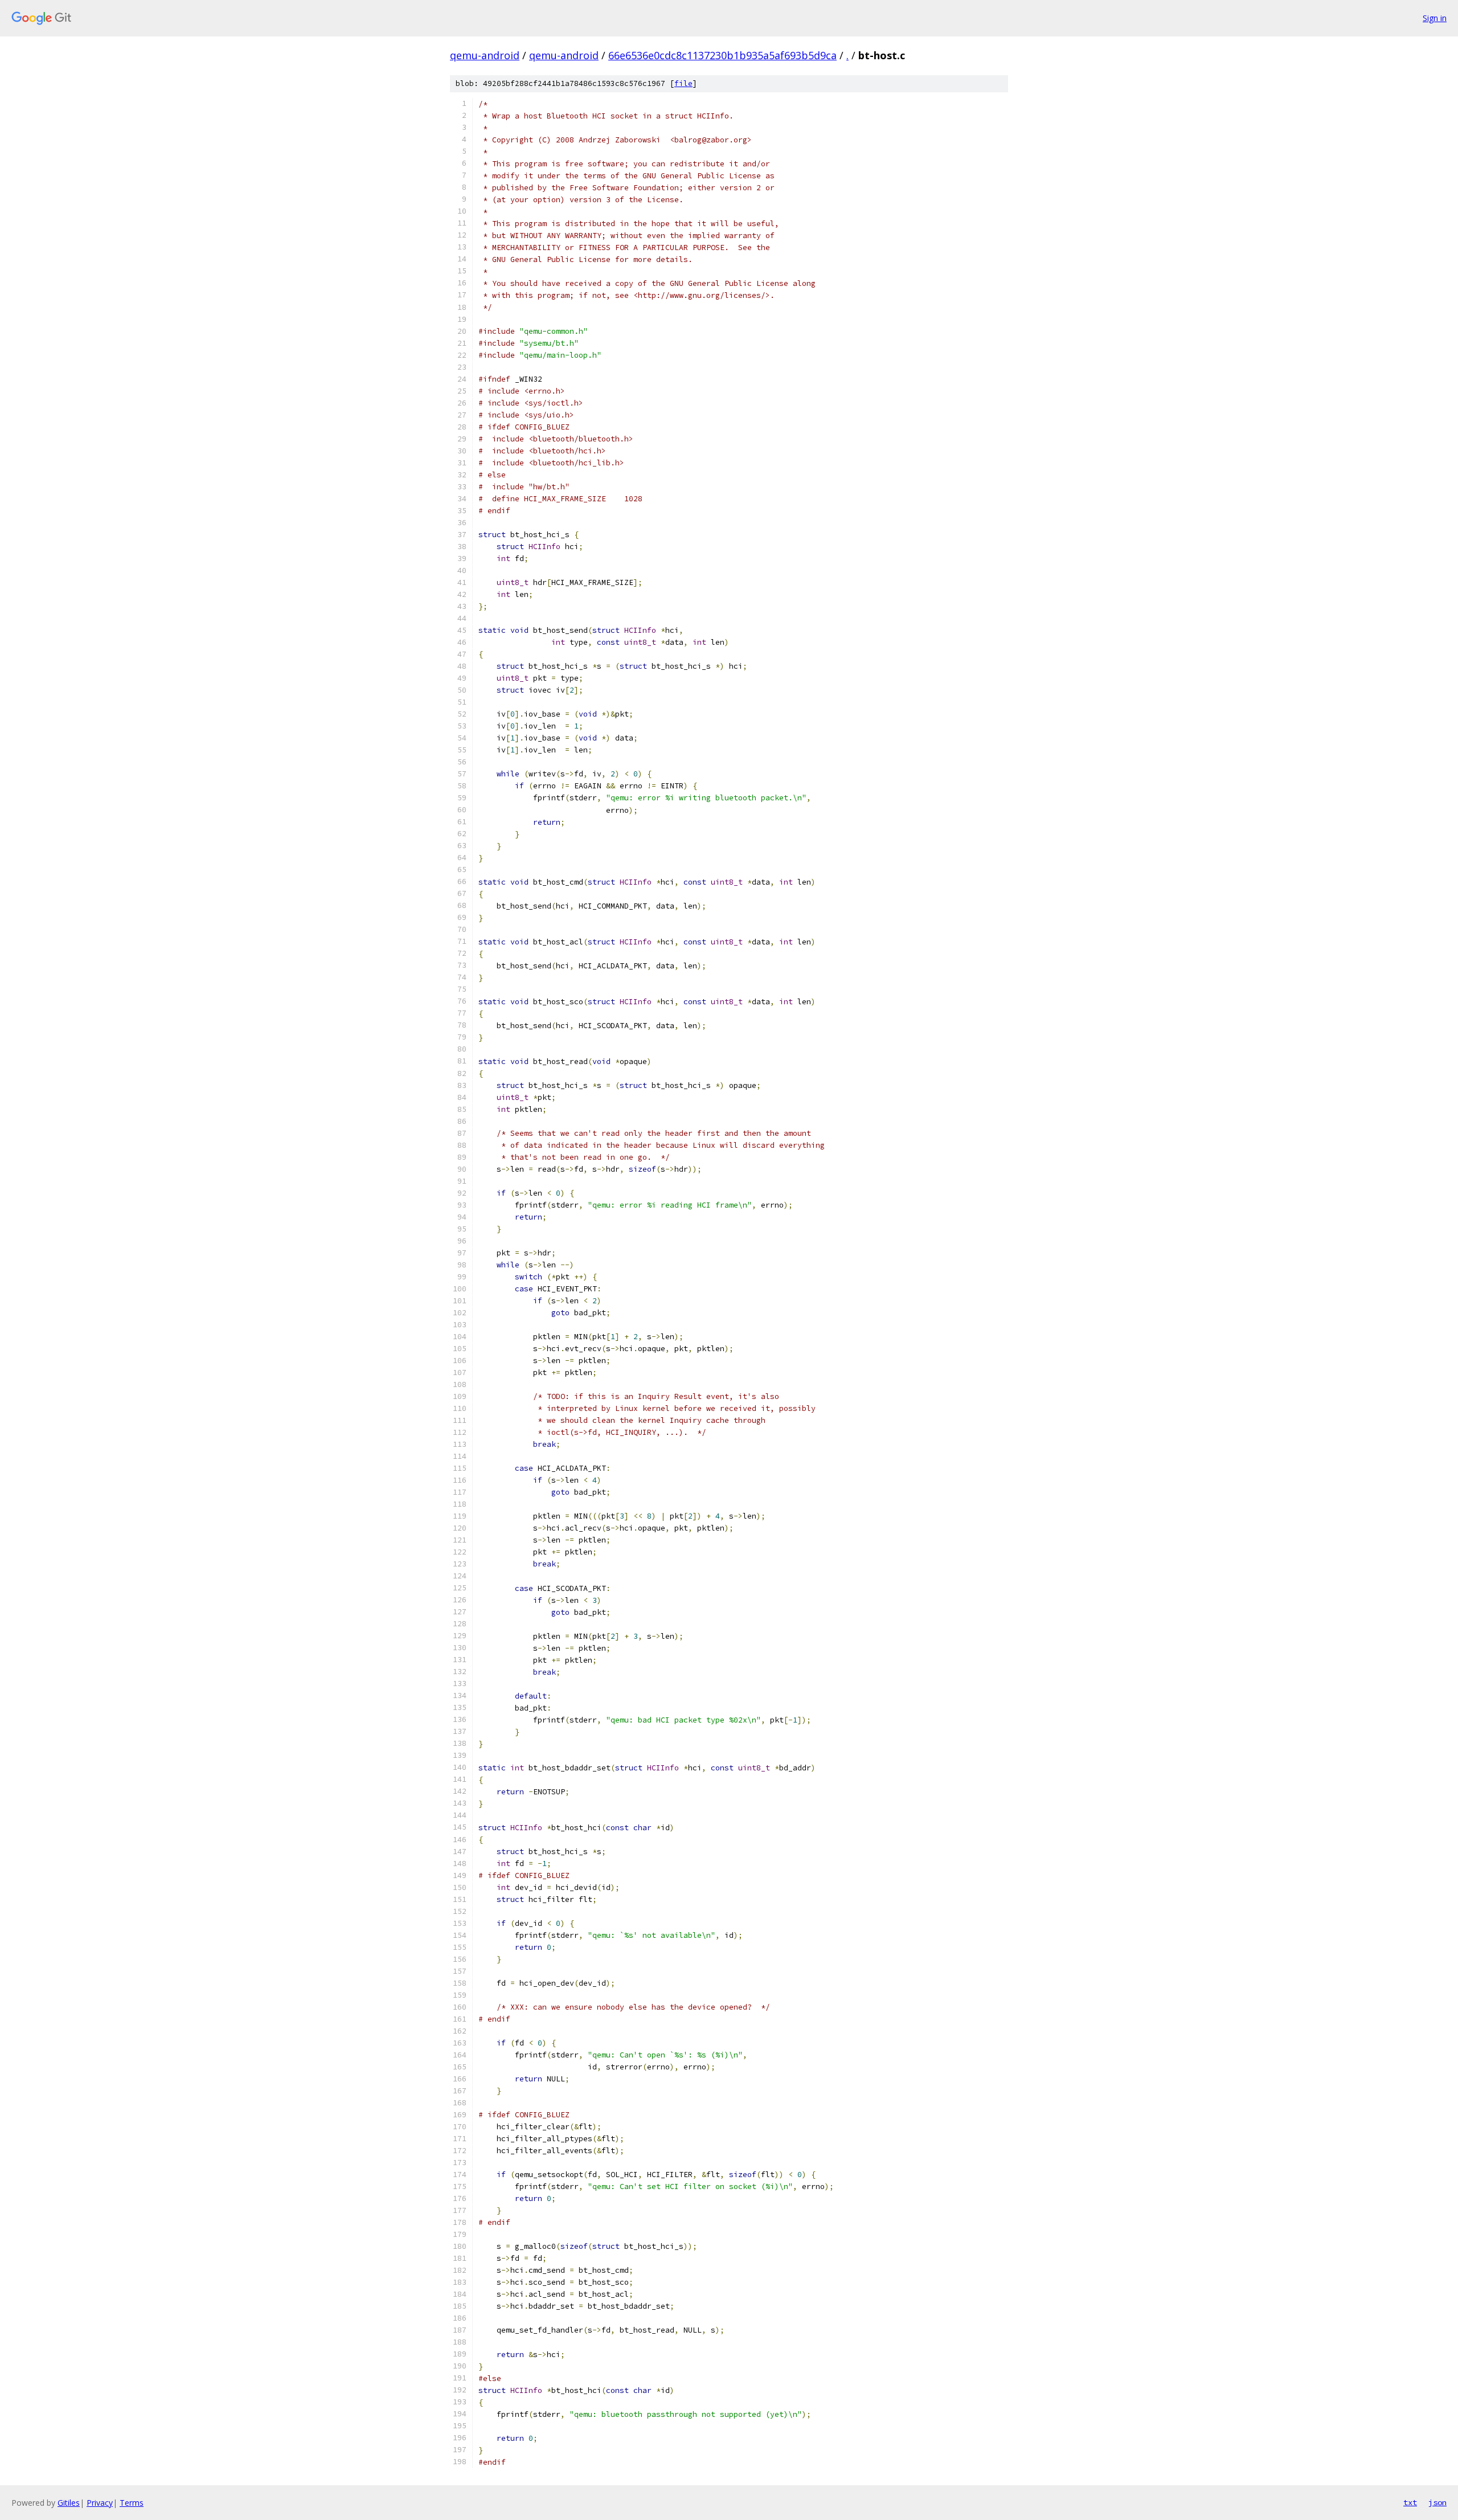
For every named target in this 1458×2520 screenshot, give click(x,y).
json (1437, 2502)
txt (1410, 2502)
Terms (132, 2503)
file (683, 83)
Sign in (1435, 18)
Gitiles (69, 2503)
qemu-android (485, 55)
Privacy (100, 2503)
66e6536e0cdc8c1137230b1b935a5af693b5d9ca (722, 55)
